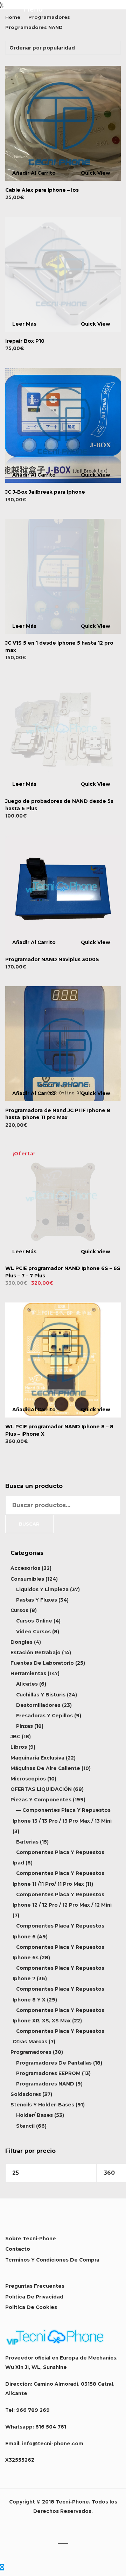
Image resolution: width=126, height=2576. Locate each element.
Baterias (27, 1842)
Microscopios (28, 1779)
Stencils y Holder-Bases (42, 2105)
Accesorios (25, 1568)
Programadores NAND (45, 2084)
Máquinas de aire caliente (45, 1768)
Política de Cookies (31, 2307)
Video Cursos (33, 1632)
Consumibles (27, 1579)
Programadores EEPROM (48, 2073)
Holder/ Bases (34, 2115)
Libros (19, 1747)
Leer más (24, 324)
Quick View (96, 173)
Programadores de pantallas (54, 2063)
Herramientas (28, 1673)
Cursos (19, 1610)
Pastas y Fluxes (37, 1600)
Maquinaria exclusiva (37, 1758)
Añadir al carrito (34, 173)
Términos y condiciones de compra (52, 2260)
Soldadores (26, 2094)
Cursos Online (34, 1621)
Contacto (18, 2249)
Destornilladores (38, 1705)
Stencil (25, 2126)
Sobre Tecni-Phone (31, 2239)
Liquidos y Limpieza (42, 1589)
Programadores (31, 2052)
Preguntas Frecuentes (35, 2286)
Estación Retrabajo (36, 1652)
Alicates (27, 1684)
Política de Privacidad (34, 2297)
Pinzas (24, 1726)
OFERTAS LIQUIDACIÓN (41, 1789)
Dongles (22, 1642)
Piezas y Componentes (41, 1800)
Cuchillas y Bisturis (41, 1695)
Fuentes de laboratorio (42, 1663)
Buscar (29, 1524)
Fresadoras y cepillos (44, 1716)
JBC (15, 1737)
